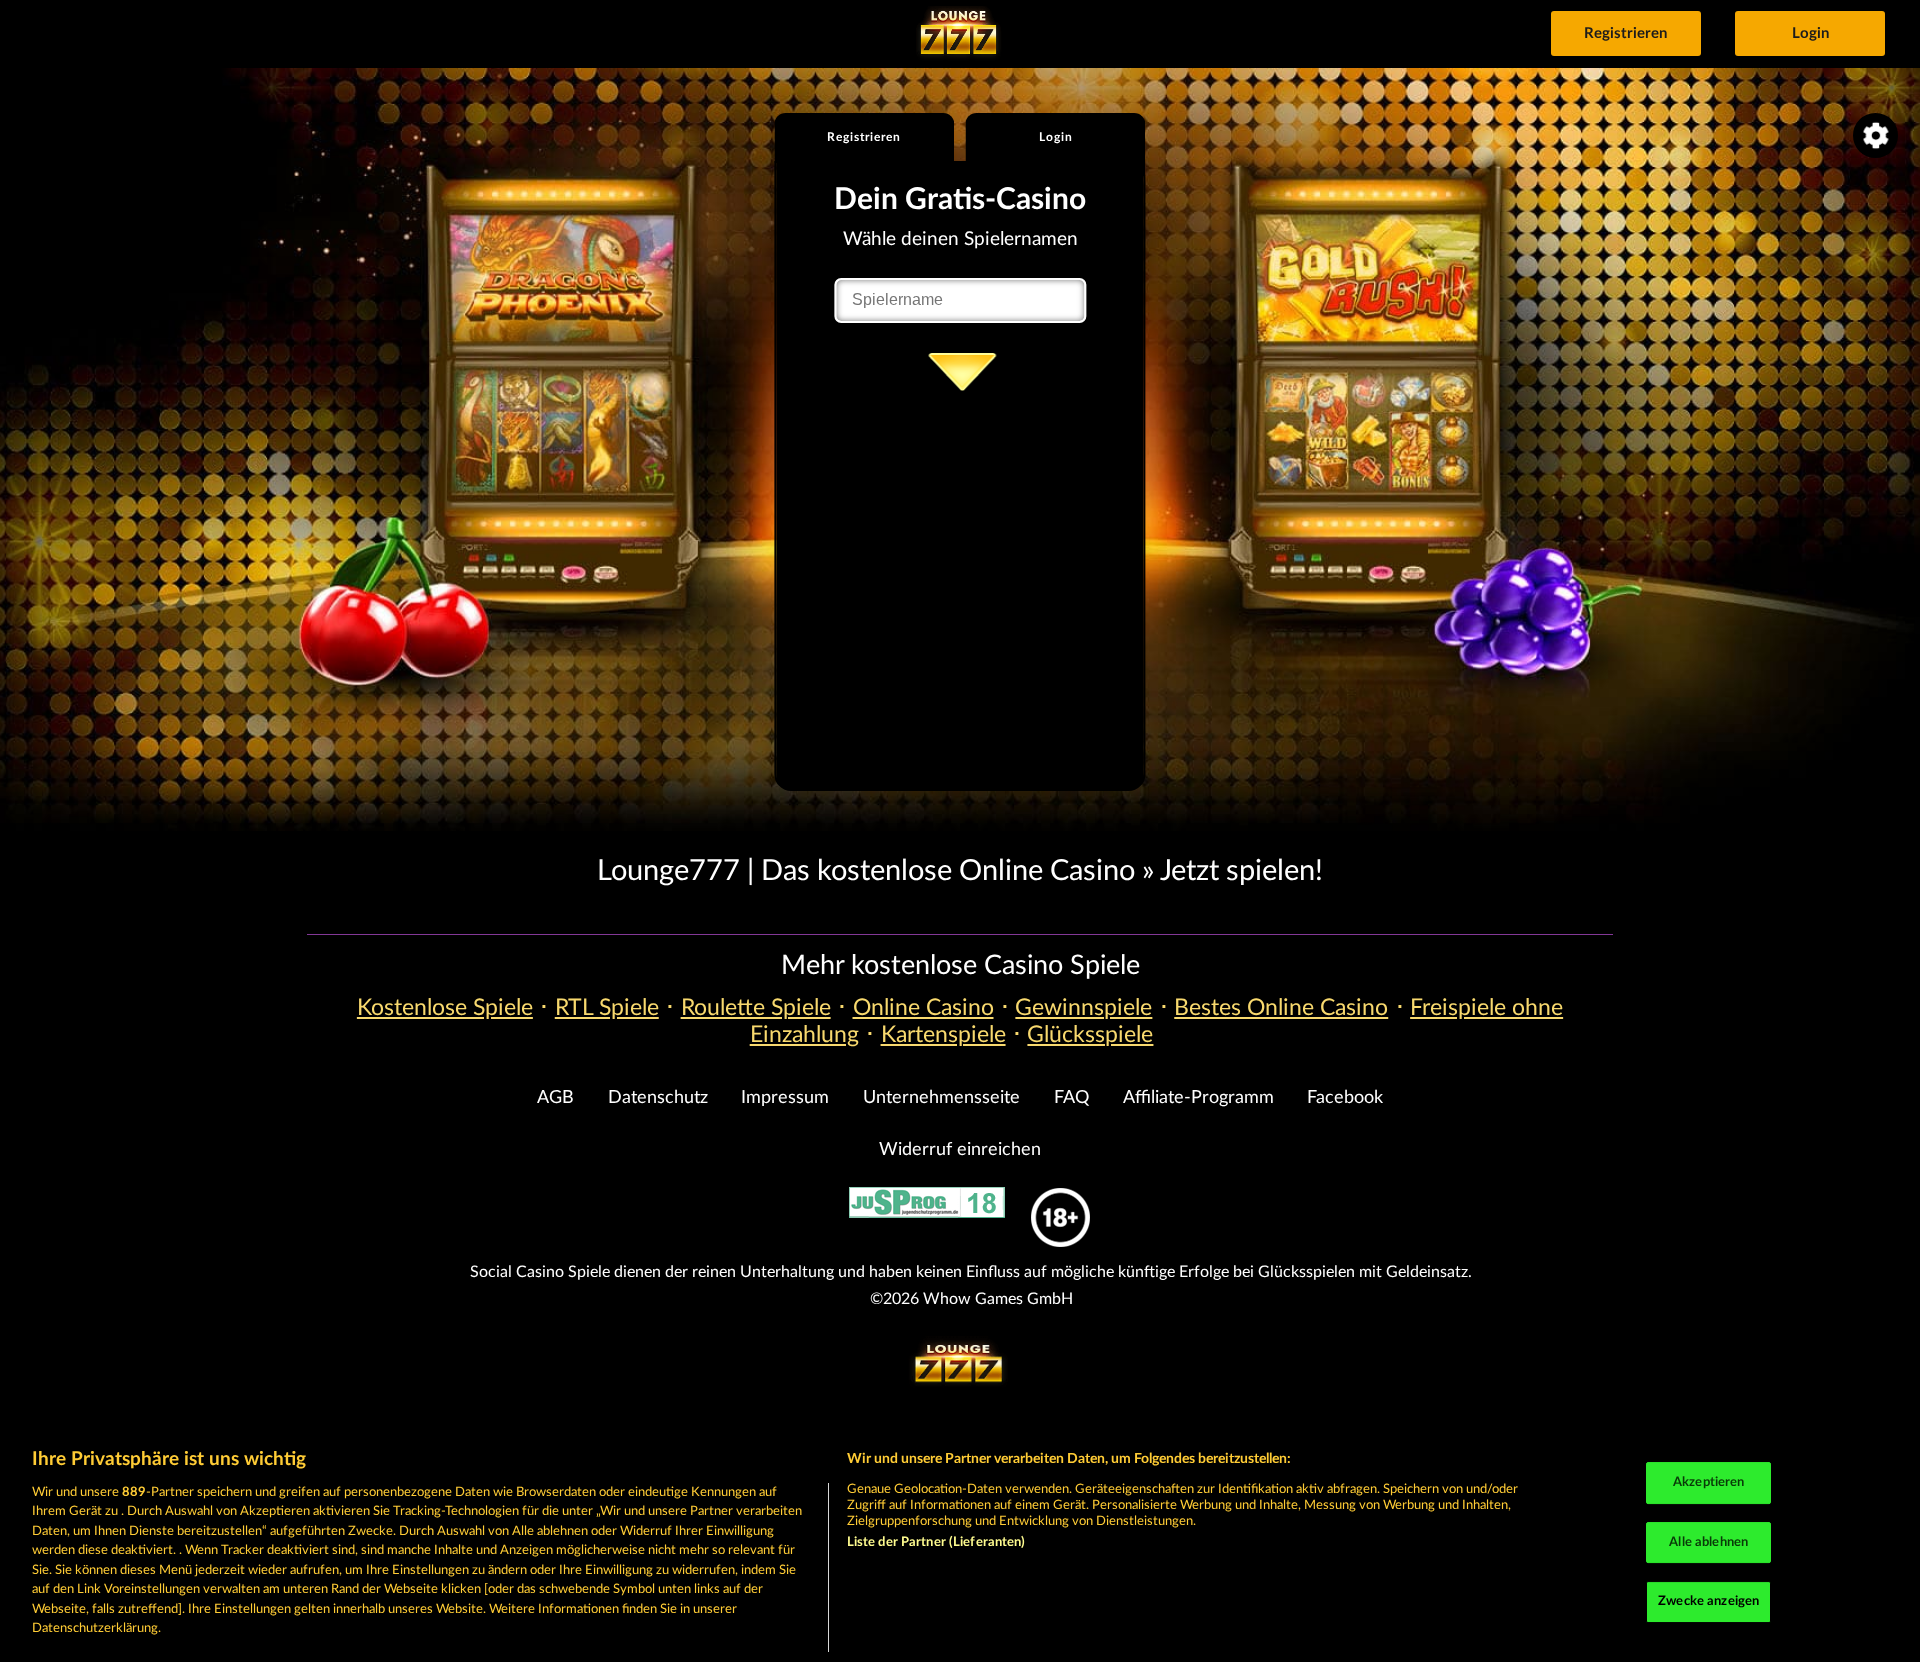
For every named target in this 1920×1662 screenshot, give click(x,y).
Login (1810, 33)
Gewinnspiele (1083, 1008)
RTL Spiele (607, 1008)
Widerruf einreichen (960, 1150)
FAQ (1071, 1098)
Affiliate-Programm (1198, 1098)
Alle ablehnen (1708, 1542)
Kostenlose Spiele (445, 1008)
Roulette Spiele (756, 1008)
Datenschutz (658, 1098)
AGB (555, 1098)
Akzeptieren (1708, 1482)
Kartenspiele (943, 1035)
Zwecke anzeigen (1708, 1601)
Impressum (785, 1098)
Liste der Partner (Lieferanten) (936, 1542)
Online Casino (923, 1008)
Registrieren (1625, 33)
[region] (960, 1545)
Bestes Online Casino (1281, 1008)
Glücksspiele (1090, 1035)
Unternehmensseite (941, 1098)
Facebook (1345, 1098)
